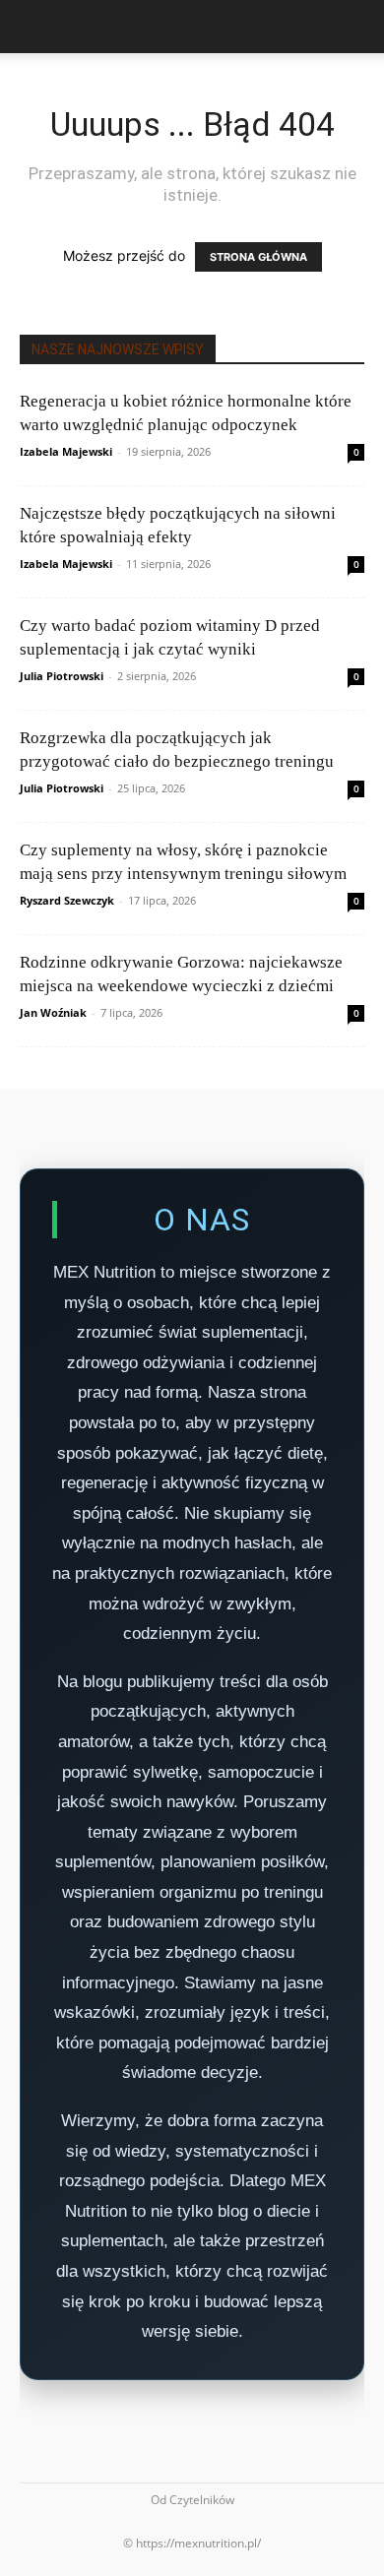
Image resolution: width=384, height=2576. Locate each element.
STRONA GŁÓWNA (258, 257)
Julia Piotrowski (62, 676)
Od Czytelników (192, 2500)
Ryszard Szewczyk (67, 900)
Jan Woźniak (53, 1012)
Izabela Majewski (66, 451)
